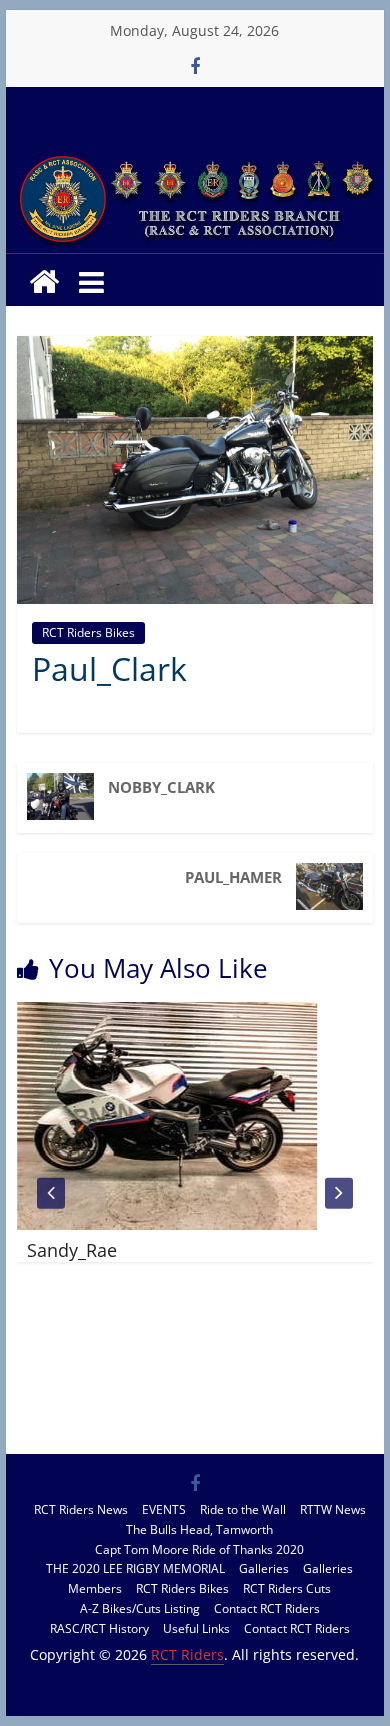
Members (95, 1588)
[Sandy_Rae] (165, 1014)
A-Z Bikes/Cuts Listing (140, 1608)
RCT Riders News (81, 1509)
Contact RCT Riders (267, 1608)
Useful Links (196, 1628)
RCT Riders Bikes (88, 632)
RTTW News (333, 1509)
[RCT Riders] (195, 157)
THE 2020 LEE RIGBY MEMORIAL (135, 1568)
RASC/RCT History (99, 1628)
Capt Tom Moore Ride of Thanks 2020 (199, 1549)
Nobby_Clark (161, 787)
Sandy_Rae (70, 1250)
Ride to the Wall (243, 1509)
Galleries (264, 1568)
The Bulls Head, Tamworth (199, 1529)
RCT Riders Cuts (287, 1588)
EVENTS (164, 1509)
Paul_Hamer (233, 877)
